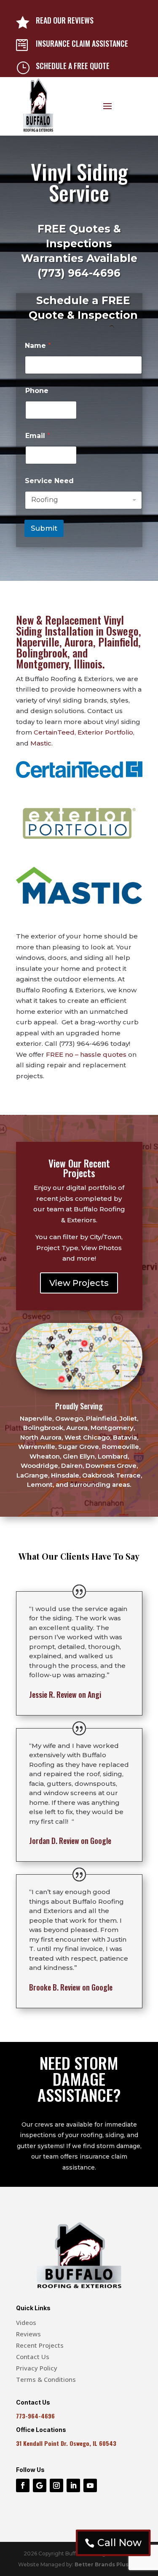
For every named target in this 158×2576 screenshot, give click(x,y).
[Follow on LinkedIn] (73, 2485)
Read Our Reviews (65, 20)
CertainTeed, (55, 732)
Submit (44, 528)
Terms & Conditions (46, 2379)
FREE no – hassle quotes (86, 1054)
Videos (26, 2322)
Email (38, 436)
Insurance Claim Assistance (82, 43)
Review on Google (70, 1841)
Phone (37, 391)
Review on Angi (65, 1694)
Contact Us (33, 2357)
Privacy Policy (37, 2368)
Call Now (119, 2543)
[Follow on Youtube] (90, 2485)
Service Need (49, 481)
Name (38, 346)
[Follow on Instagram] (56, 2485)
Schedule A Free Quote (73, 66)
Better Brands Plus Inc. (107, 2564)
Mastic (41, 743)
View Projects (79, 1283)
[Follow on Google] (40, 2485)
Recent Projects (40, 2345)
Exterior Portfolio (105, 732)
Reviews (28, 2334)
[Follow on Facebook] (23, 2485)
